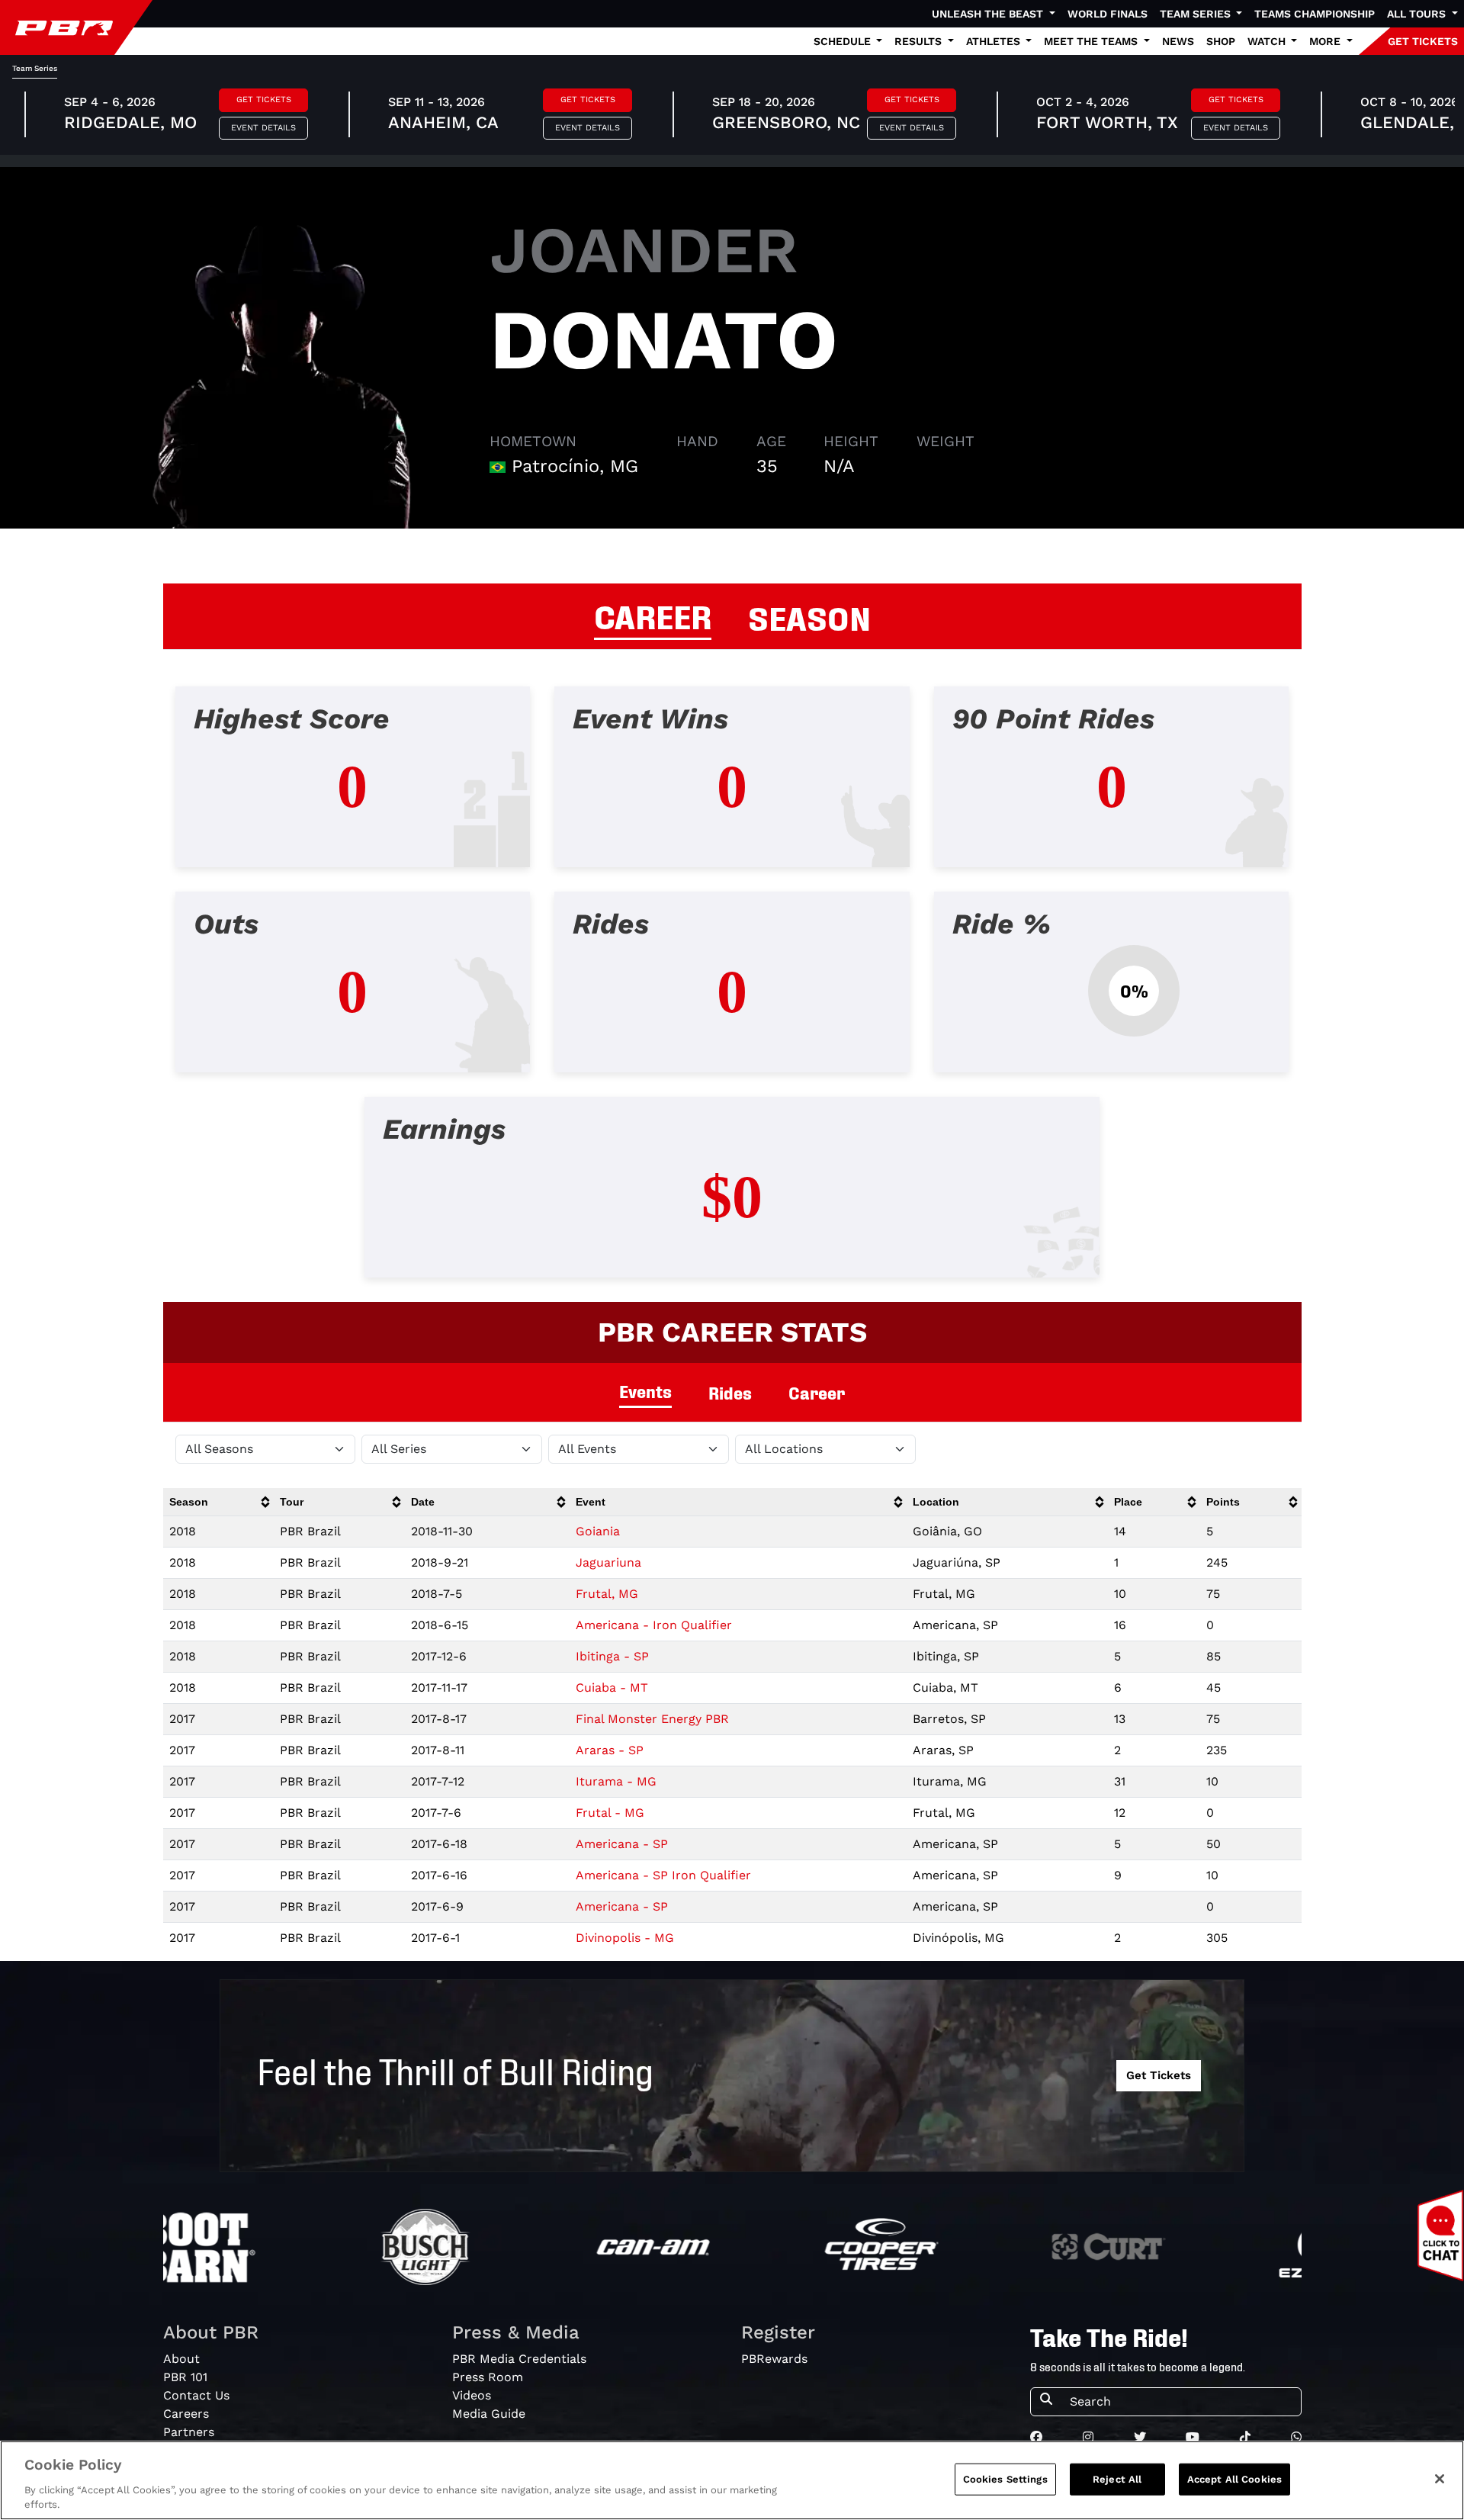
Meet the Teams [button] (1092, 41)
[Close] (1440, 2479)
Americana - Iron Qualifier (654, 1625)
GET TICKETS (1423, 41)
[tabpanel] (732, 994)
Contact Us (196, 2395)
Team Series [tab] (35, 68)
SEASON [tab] (809, 616)
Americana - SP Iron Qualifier (663, 1875)
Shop (1221, 41)
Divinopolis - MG (625, 1938)
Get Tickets (264, 100)
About (181, 2359)
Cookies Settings (1005, 2479)
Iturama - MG (616, 1781)
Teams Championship (1315, 14)
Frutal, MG (607, 1594)
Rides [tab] (730, 1392)
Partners (189, 2432)
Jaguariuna (608, 1562)
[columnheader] (219, 1502)
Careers (186, 2414)
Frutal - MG (610, 1813)
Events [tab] (645, 1391)
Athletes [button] (995, 41)
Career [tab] (817, 1392)
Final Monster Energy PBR (652, 1719)
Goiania (598, 1531)
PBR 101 (185, 2377)
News (1178, 41)
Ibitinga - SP (612, 1656)
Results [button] (920, 41)
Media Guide (489, 2414)
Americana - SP (622, 1844)
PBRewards (774, 2359)
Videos (472, 2395)
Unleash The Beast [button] (989, 14)
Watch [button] (1268, 41)
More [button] (1326, 41)
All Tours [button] (1418, 14)
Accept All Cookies (1234, 2479)
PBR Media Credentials (519, 2359)
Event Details (263, 128)
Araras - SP (610, 1750)
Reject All (1117, 2479)
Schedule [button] (844, 41)
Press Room (488, 2377)
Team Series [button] (1197, 14)
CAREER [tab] (653, 615)
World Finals (1108, 14)
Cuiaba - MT (612, 1687)
